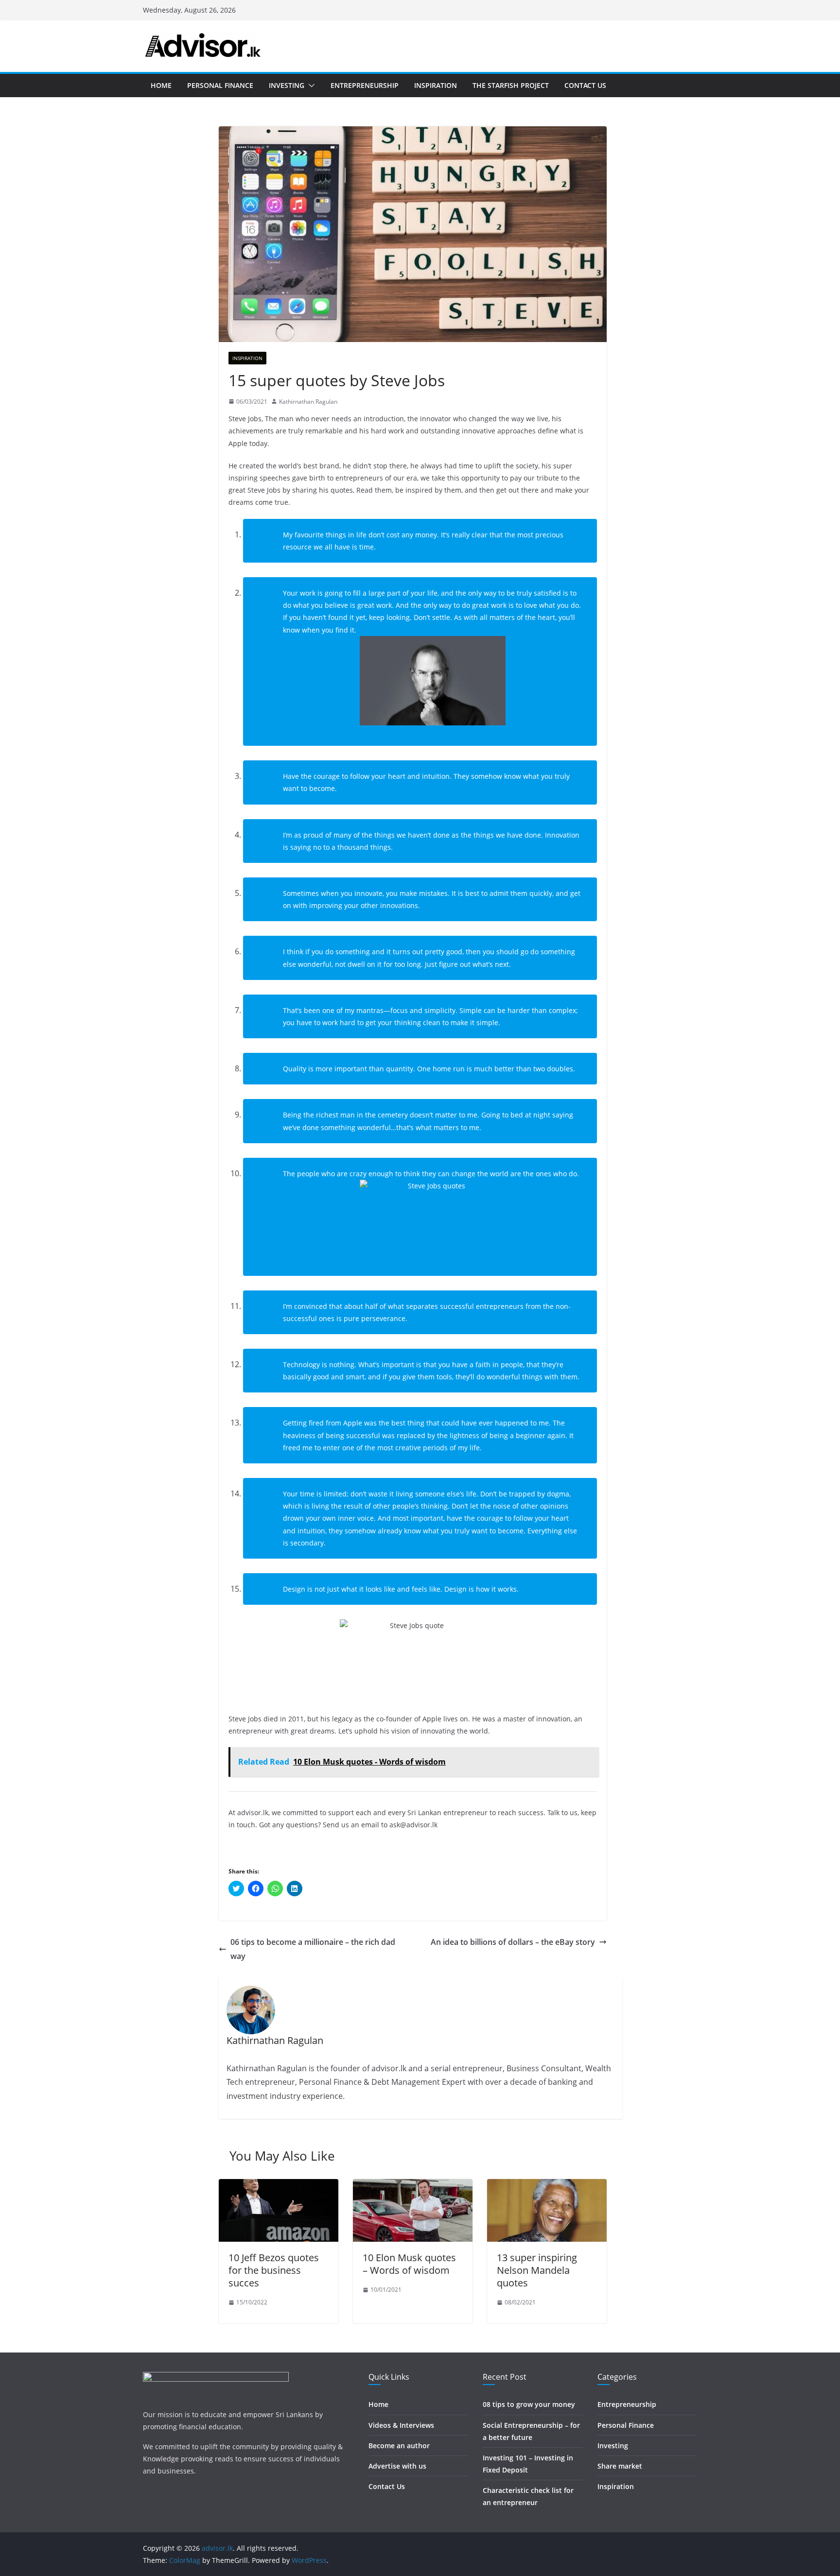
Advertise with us (397, 2466)
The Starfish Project (511, 85)
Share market (620, 2466)
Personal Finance (220, 85)
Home (161, 85)
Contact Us (585, 85)
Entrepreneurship (365, 85)
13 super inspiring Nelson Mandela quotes (537, 2270)
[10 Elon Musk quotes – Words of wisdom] (413, 2186)
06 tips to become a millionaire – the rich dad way (313, 1949)
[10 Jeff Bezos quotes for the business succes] (279, 2186)
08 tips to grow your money (529, 2404)
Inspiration (436, 85)
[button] (310, 86)
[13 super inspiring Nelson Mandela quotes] (547, 2186)
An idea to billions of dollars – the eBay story (513, 1942)
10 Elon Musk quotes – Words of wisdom (409, 2264)
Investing (287, 85)
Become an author (399, 2446)
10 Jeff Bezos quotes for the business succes (274, 2270)
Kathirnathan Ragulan (308, 402)
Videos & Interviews (401, 2425)
